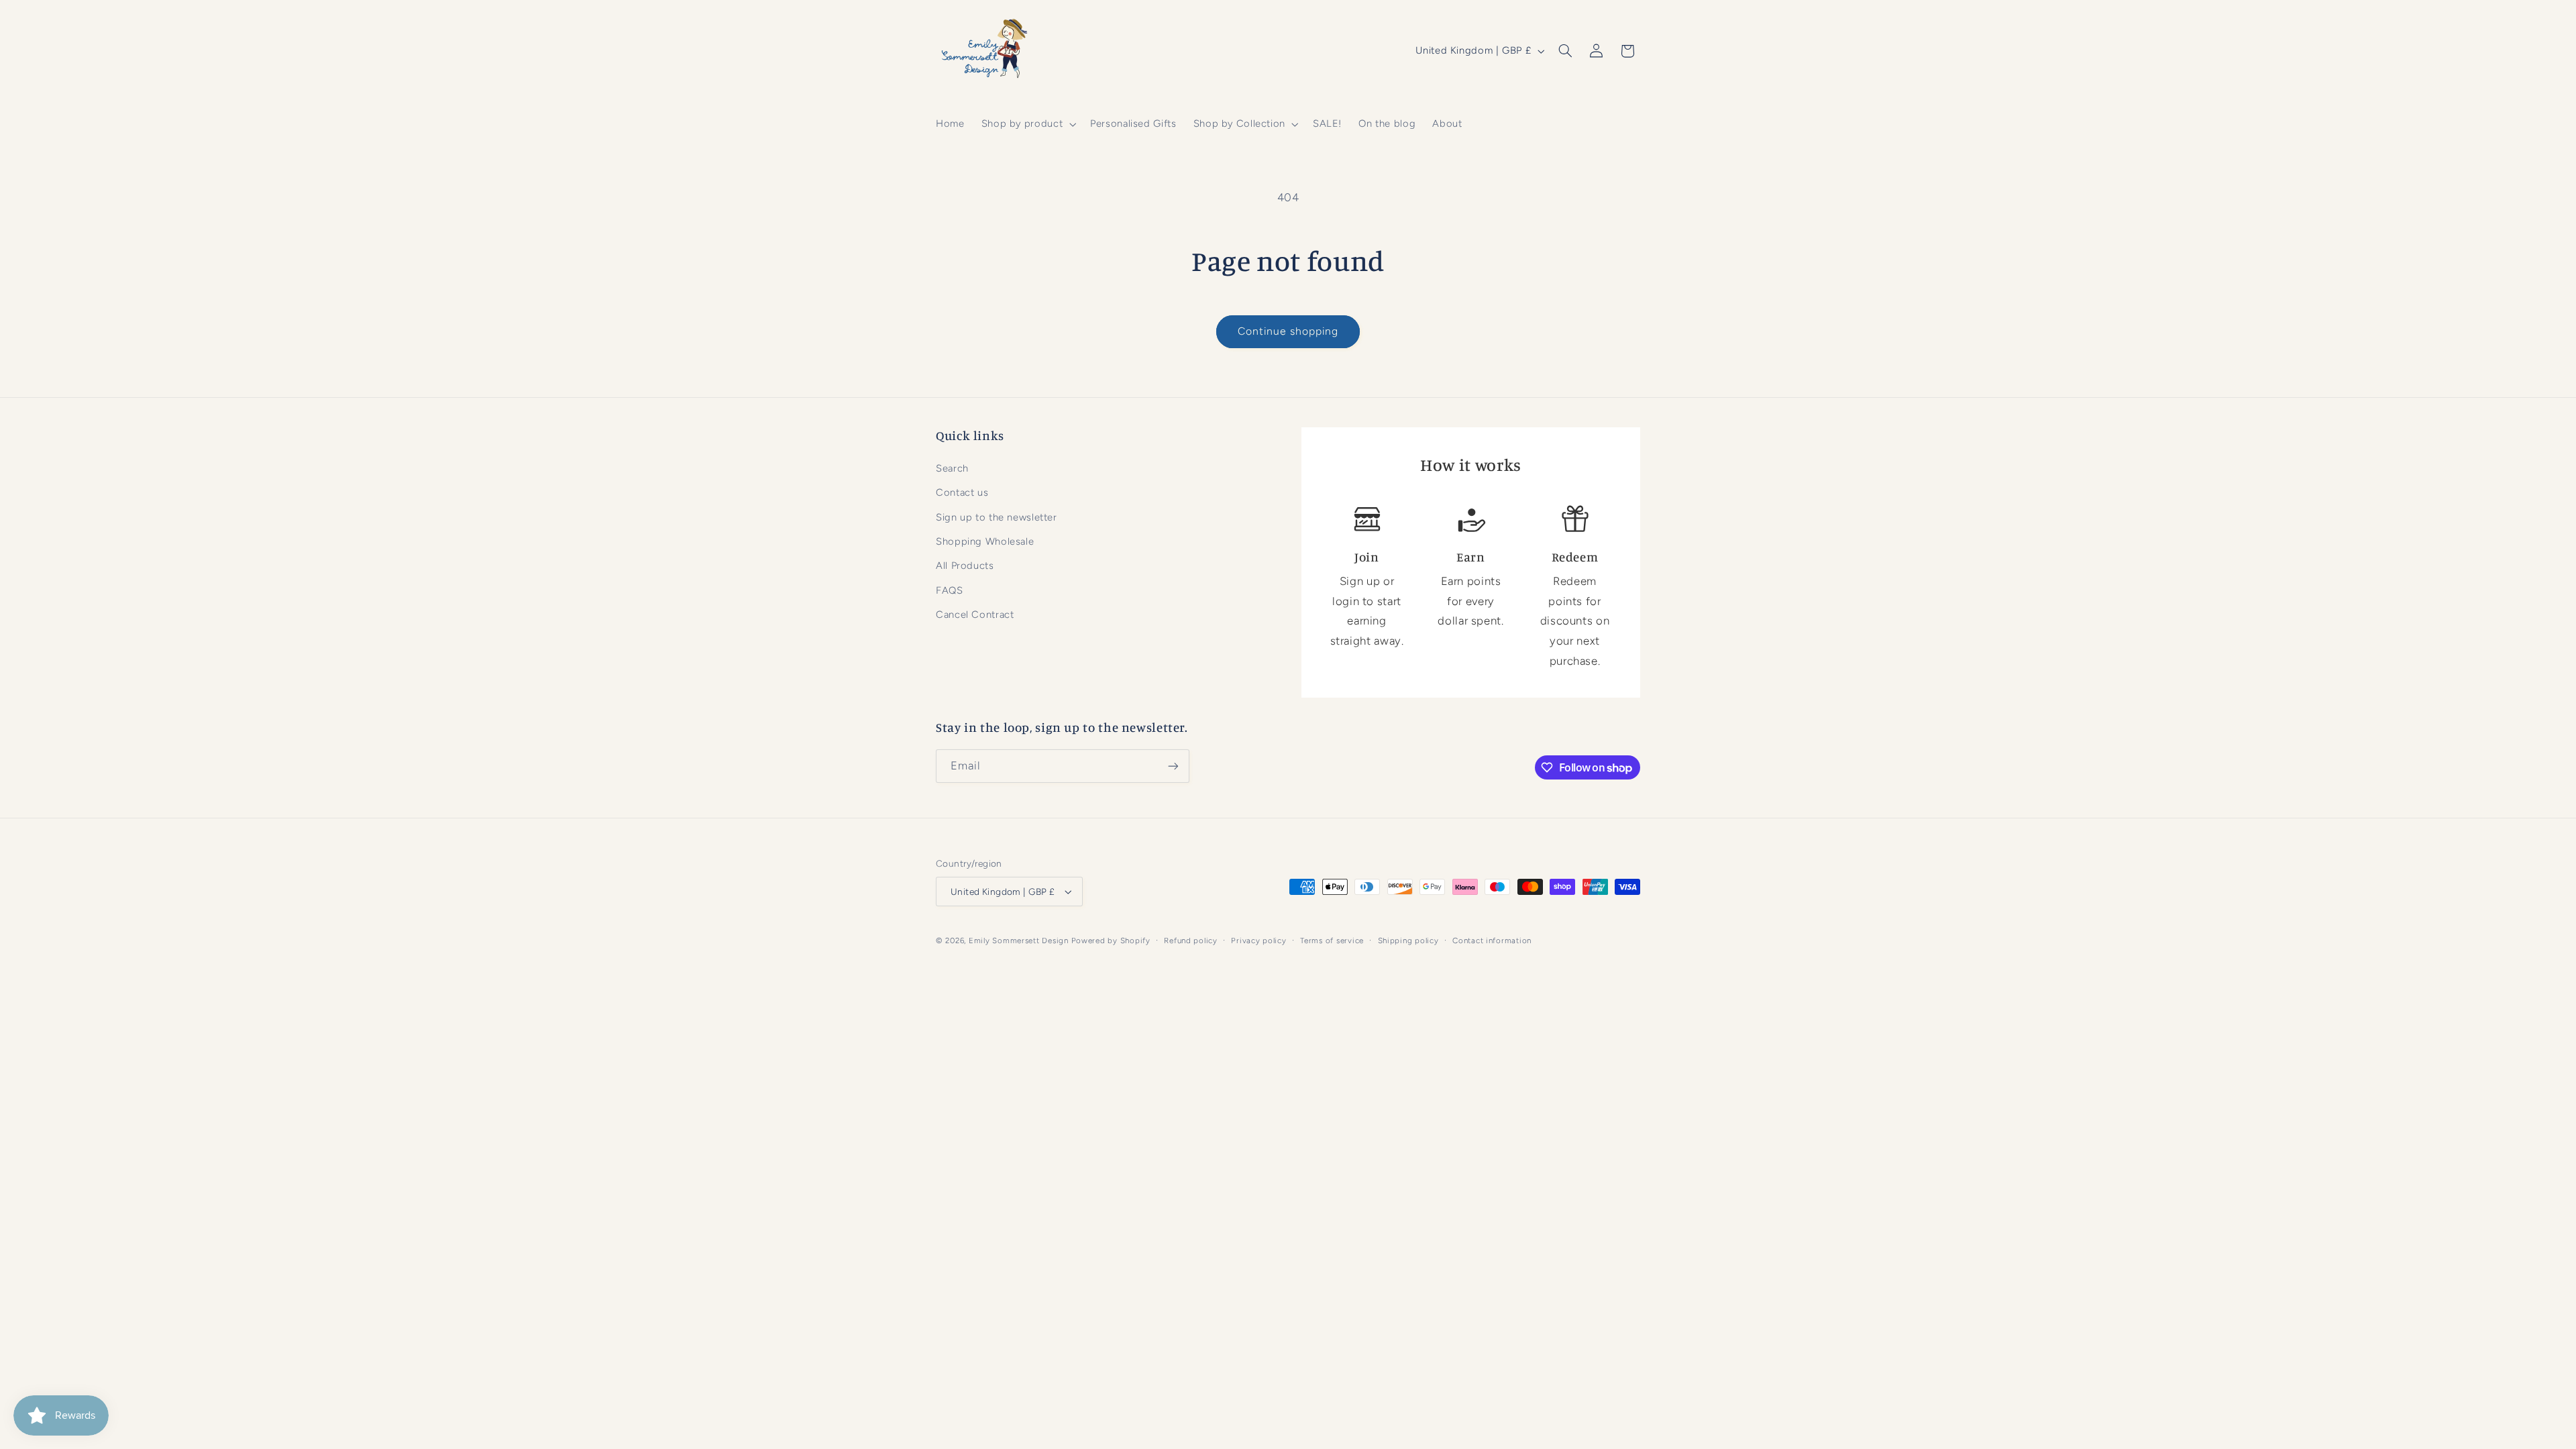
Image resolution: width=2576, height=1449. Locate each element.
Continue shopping (1288, 331)
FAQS (950, 590)
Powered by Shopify (1111, 941)
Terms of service (1332, 941)
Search (952, 468)
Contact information (1492, 941)
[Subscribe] (1173, 766)
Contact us (962, 492)
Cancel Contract (975, 614)
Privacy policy (1258, 941)
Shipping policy (1408, 941)
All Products (965, 566)
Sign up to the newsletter (997, 517)
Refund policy (1191, 941)
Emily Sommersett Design (1019, 941)
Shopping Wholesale (985, 541)
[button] (1027, 124)
